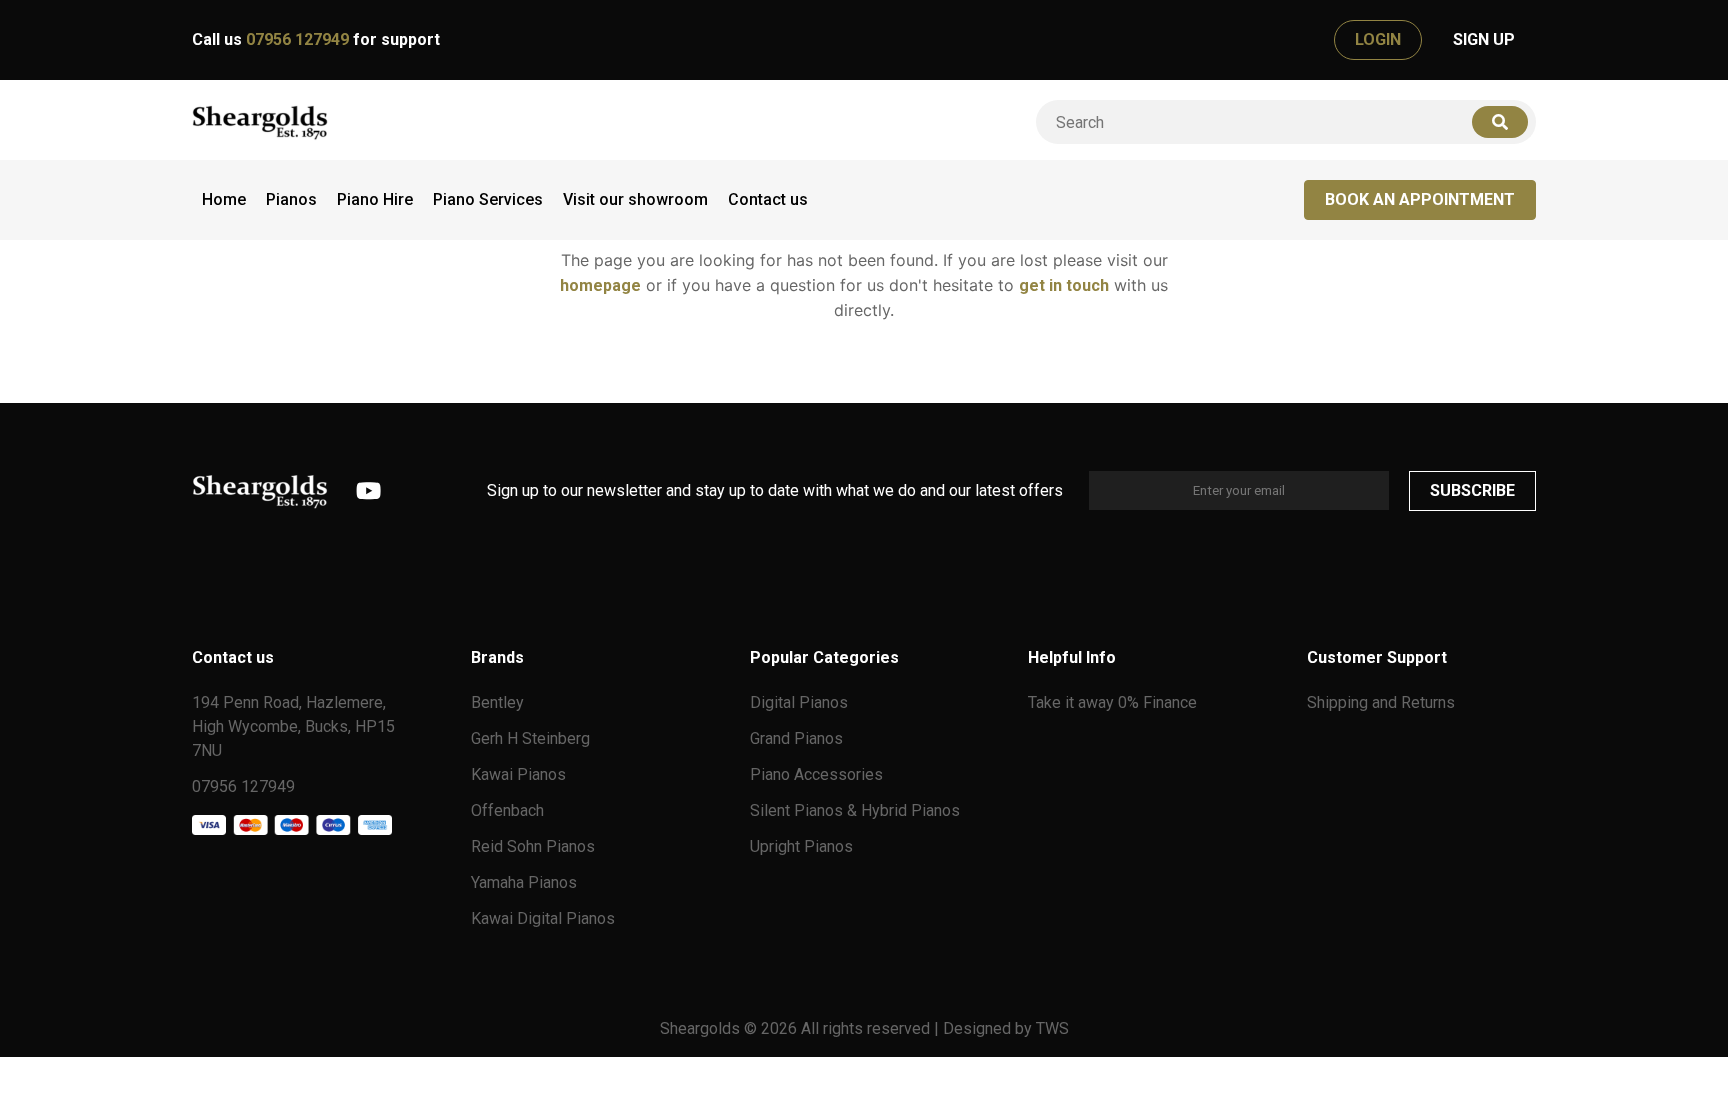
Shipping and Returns (1381, 702)
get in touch (1064, 285)
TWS (1052, 1028)
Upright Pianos (801, 846)
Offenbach (507, 810)
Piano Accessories (816, 774)
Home (224, 199)
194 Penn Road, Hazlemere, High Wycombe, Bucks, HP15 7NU (293, 726)
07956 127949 (299, 39)
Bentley (497, 702)
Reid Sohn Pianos (533, 846)
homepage (600, 285)
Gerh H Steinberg (530, 738)
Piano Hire (375, 199)
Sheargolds (702, 1028)
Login (1378, 39)
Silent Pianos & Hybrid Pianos (855, 810)
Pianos (291, 199)
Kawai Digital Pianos (543, 918)
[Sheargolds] (260, 122)
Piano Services (488, 199)
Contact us (768, 199)
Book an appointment (1420, 199)
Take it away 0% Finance (1112, 702)
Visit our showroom (635, 199)
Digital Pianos (799, 702)
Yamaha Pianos (524, 882)
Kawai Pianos (518, 774)
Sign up (1484, 39)
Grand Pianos (796, 738)
